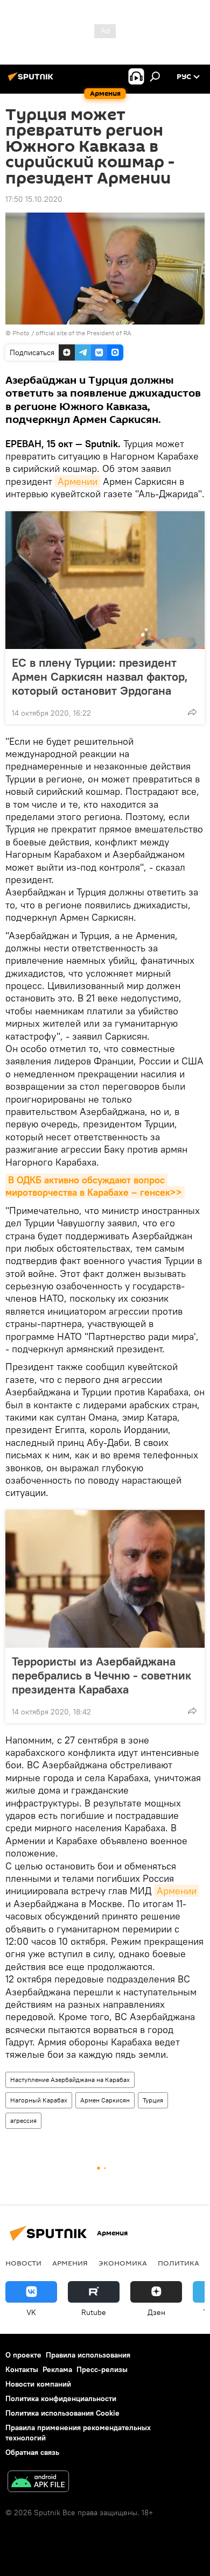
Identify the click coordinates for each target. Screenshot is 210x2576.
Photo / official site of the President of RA (72, 333)
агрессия (23, 2120)
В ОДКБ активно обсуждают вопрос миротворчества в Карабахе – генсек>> (94, 1186)
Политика (178, 2263)
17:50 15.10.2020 (34, 199)
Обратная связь (32, 2452)
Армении (78, 481)
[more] (192, 712)
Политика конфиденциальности (61, 2398)
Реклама (57, 2369)
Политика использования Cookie (62, 2413)
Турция (153, 2100)
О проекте (23, 2355)
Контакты (22, 2369)
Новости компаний (38, 2384)
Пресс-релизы (102, 2369)
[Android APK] (38, 2483)
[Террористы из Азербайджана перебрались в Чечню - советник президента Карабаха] (105, 1579)
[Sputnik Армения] (32, 81)
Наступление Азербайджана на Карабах (70, 2080)
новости (23, 2263)
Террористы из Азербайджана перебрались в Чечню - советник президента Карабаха (101, 1675)
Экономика (123, 2263)
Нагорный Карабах (39, 2100)
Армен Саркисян (105, 2100)
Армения (70, 2263)
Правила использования (88, 2355)
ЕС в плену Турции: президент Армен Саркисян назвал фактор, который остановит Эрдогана (100, 676)
